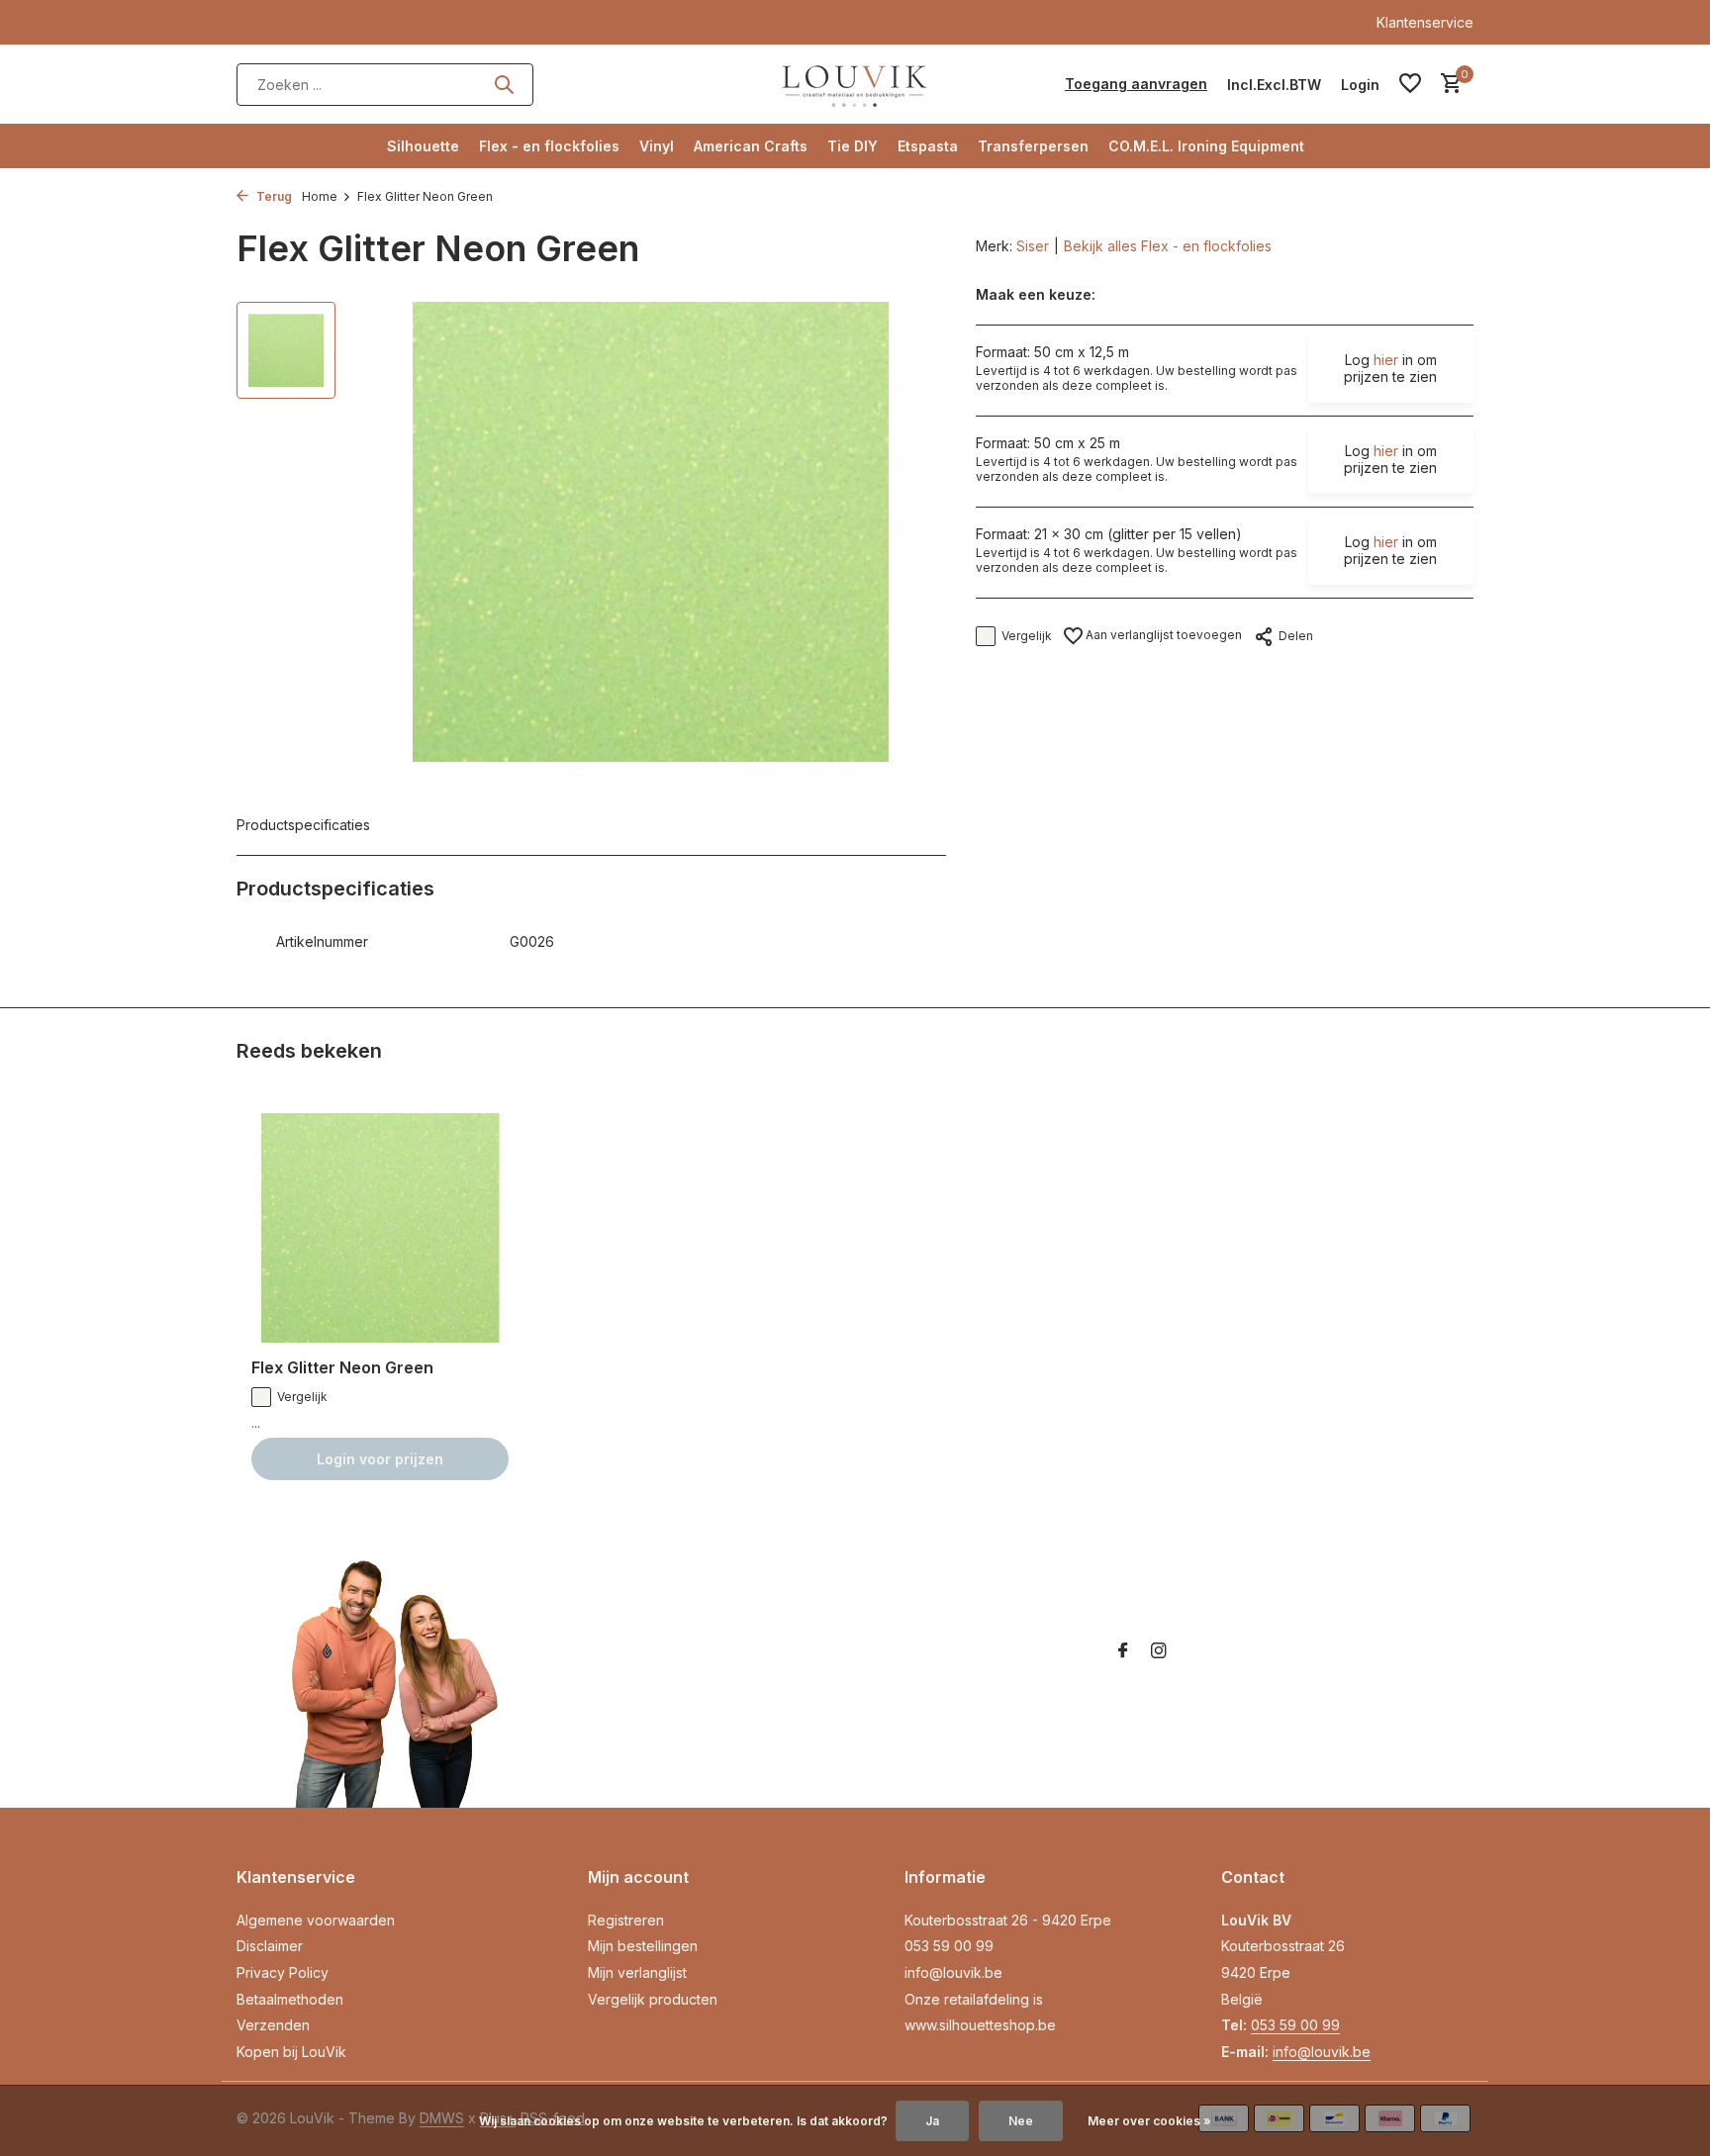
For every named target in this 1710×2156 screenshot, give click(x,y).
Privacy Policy (283, 1972)
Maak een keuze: (1036, 294)
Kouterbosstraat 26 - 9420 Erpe (1008, 1920)
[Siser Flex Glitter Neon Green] (380, 1228)
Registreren (626, 1920)
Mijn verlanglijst (637, 1972)
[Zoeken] (504, 84)
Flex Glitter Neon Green (342, 1367)
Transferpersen (1033, 146)
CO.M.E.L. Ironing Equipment (1206, 146)
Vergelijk (1027, 636)
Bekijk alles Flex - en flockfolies (1168, 246)
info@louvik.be (953, 1972)
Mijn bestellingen (643, 1946)
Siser (1033, 246)
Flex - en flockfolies (549, 146)
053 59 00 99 (949, 1946)
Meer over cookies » (1149, 2121)
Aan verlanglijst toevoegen (1162, 635)
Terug (273, 196)
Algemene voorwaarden (316, 1920)
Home (320, 196)
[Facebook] (1123, 1651)
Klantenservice (1425, 22)
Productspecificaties (303, 825)
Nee (1021, 2121)
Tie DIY (853, 146)
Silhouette (423, 146)
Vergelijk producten (653, 1999)
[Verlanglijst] (1410, 84)
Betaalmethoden (290, 1999)
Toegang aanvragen (1136, 84)
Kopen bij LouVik (291, 2052)
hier (1386, 360)
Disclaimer (270, 1946)
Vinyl (657, 146)
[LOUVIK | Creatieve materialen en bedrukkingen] (855, 84)
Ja (932, 2121)
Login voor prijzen (380, 1459)
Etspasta (928, 146)
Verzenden (273, 2025)
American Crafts (751, 146)
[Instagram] (1159, 1651)
